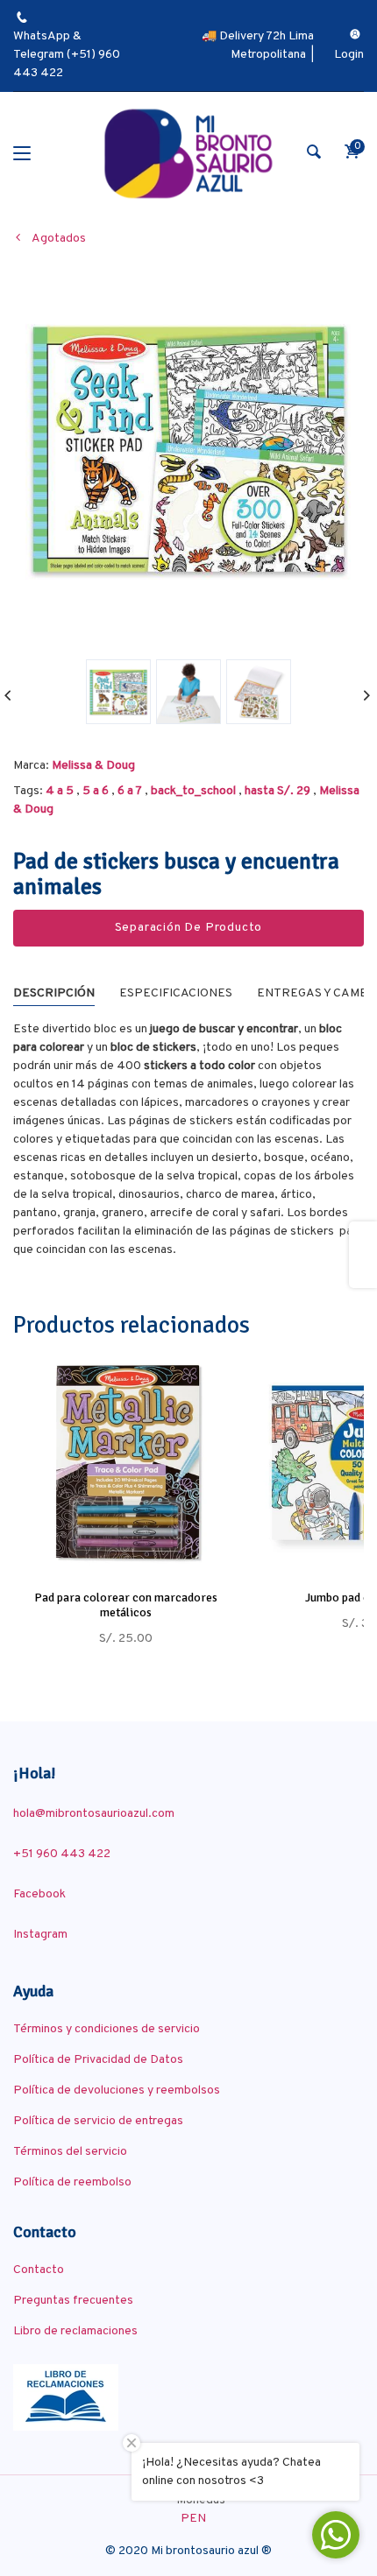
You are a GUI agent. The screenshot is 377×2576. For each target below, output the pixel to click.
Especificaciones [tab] (176, 993)
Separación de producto (189, 928)
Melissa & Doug (93, 766)
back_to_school (193, 791)
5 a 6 (96, 791)
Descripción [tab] (54, 993)
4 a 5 (60, 791)
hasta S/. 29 (277, 791)
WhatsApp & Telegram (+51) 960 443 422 (67, 55)
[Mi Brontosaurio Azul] (188, 154)
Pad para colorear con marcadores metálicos (126, 1605)
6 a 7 (130, 791)
